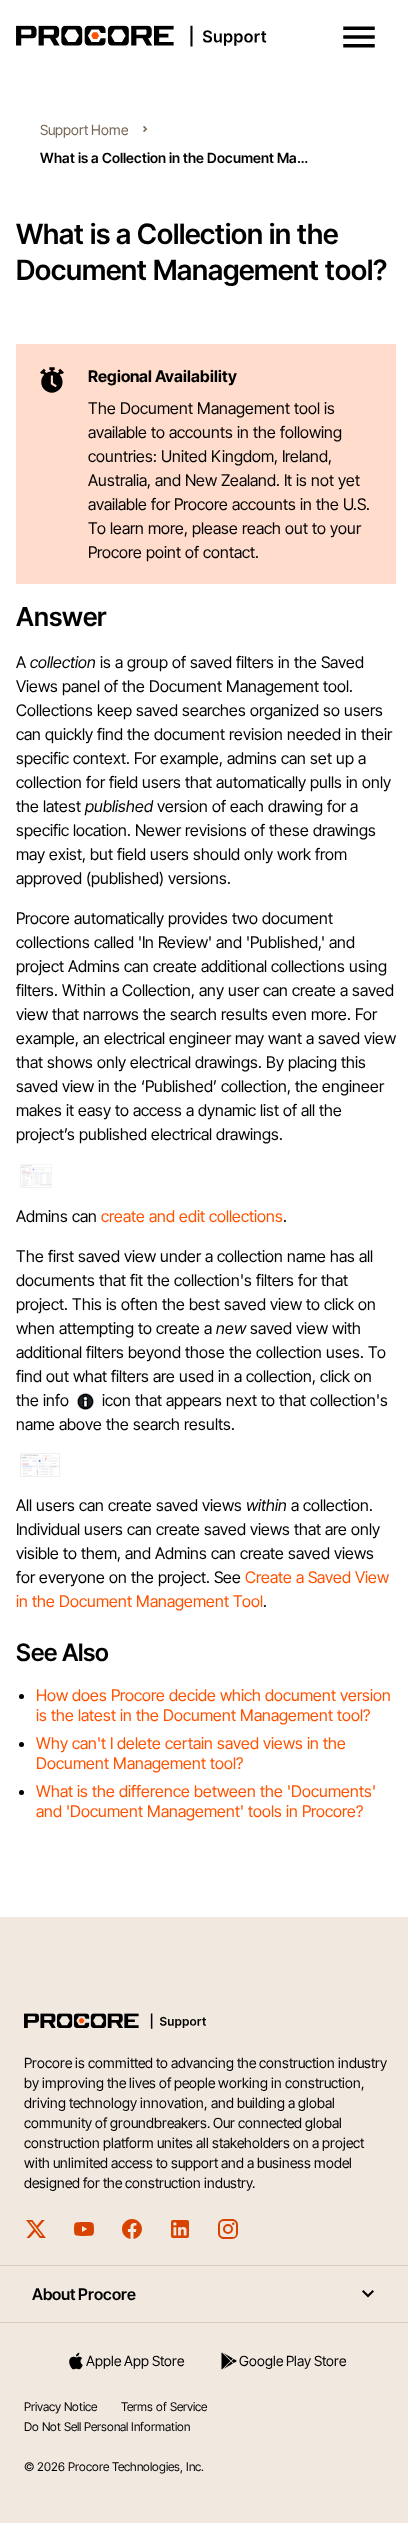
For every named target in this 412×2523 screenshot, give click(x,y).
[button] (359, 37)
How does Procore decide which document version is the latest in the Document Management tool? (213, 1705)
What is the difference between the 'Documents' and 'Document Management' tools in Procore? (206, 1801)
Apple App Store (135, 2360)
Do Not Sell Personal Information (107, 2426)
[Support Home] (202, 36)
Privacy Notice (60, 2406)
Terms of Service (164, 2406)
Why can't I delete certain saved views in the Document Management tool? (191, 1753)
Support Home (84, 129)
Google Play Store (292, 2360)
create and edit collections (192, 1216)
